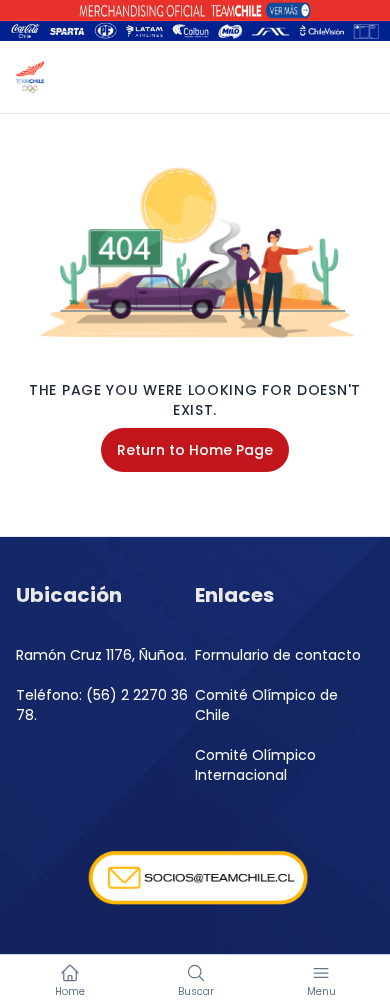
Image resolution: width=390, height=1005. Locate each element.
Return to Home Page (195, 450)
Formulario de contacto (278, 655)
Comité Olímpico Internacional (255, 765)
